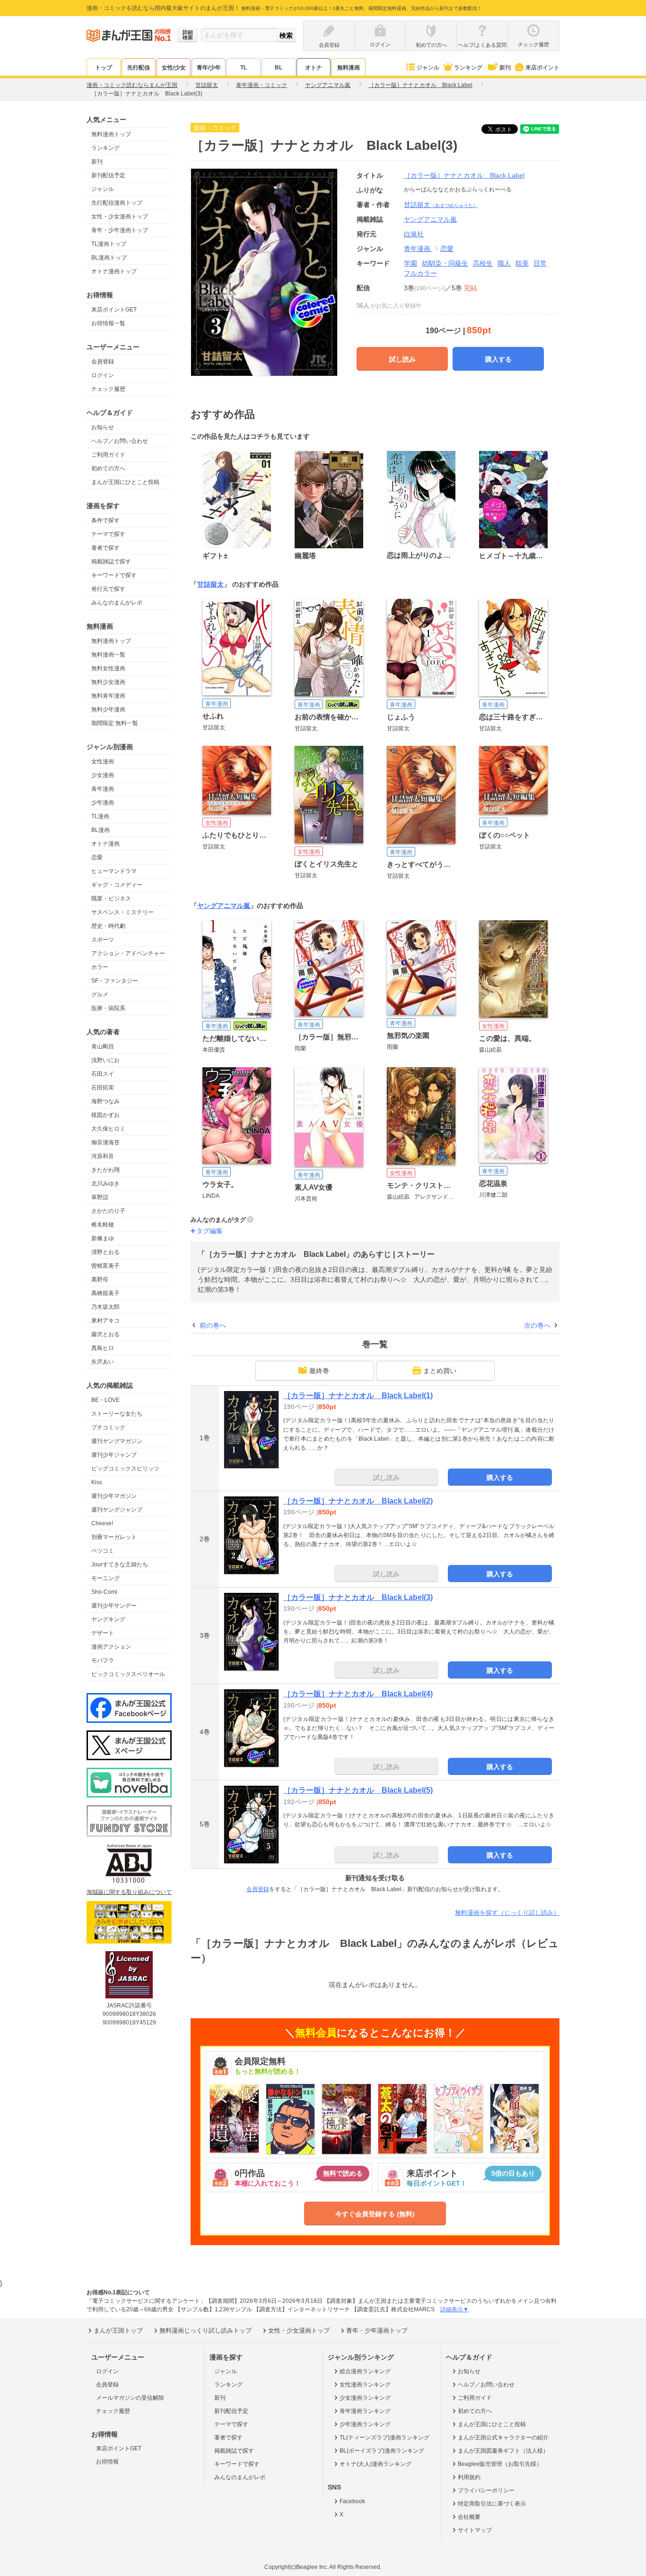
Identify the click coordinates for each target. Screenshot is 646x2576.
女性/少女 (174, 68)
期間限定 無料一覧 (115, 723)
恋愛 (97, 857)
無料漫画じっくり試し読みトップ (205, 2330)
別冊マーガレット (114, 1537)
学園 (410, 263)
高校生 (483, 263)
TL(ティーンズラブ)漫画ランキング (384, 2438)
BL (279, 68)
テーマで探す (108, 534)
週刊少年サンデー (114, 1606)
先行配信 (139, 68)
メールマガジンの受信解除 (130, 2398)
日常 (540, 263)
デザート (103, 1633)
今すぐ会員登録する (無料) (375, 2214)
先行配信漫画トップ (117, 203)
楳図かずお (105, 1115)
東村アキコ (105, 1321)
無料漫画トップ (111, 134)
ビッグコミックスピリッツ (125, 1469)
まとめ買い (440, 1371)
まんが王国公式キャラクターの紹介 (503, 2438)
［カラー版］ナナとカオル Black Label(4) (358, 1694)
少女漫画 (103, 775)
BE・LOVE (105, 1400)
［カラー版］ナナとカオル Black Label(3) (358, 1597)
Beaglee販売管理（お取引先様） (500, 2464)
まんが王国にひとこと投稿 (125, 482)
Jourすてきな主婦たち (120, 1565)
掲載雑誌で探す (111, 562)
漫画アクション (111, 1647)
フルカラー (420, 273)
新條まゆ (103, 1238)
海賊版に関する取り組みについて (129, 1892)
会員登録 (103, 362)
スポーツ (103, 940)
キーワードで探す (114, 575)
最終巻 (319, 1371)
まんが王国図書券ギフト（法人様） (503, 2451)
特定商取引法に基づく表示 (492, 2504)
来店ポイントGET (114, 310)
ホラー (100, 967)
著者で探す (105, 548)
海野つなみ (105, 1101)
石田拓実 (103, 1088)
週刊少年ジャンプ (114, 1455)
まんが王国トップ (118, 2330)
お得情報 (107, 2462)
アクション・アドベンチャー (128, 953)
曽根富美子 (105, 1266)
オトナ (314, 68)
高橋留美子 (105, 1293)
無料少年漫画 (108, 709)
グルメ (100, 994)
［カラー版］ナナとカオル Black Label (464, 175)
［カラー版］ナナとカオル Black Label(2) (358, 1501)
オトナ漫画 (105, 844)
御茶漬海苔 (105, 1142)
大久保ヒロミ (108, 1129)
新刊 (505, 68)
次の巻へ (537, 1325)
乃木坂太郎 (105, 1307)
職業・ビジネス (111, 899)
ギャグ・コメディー (117, 885)
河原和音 (103, 1156)
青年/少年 (209, 68)
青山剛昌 (103, 1046)
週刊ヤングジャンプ (117, 1510)
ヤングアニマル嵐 (224, 906)
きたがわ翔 (105, 1170)
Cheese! (102, 1523)
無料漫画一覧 (108, 655)
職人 (504, 263)
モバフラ (103, 1660)
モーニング (105, 1578)
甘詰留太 (441, 205)
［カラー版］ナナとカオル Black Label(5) (358, 1790)
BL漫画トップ (109, 258)
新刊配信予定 (108, 175)
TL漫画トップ (109, 244)
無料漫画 (349, 68)
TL (244, 68)
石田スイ (103, 1074)
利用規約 (469, 2477)
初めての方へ (108, 468)
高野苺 (100, 1279)
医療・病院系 (108, 1008)
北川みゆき (105, 1184)
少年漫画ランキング (365, 2424)
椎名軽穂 (103, 1225)
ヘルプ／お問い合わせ (120, 441)
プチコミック (108, 1427)
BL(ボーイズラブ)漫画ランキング (382, 2451)
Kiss (97, 1482)
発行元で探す (108, 589)
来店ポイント (542, 68)
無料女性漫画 (108, 668)
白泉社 (414, 234)
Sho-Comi (104, 1592)
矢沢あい (103, 1362)
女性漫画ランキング (365, 2385)
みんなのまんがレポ (117, 603)
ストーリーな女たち (117, 1414)
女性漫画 (103, 761)
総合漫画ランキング (365, 2371)
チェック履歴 (108, 389)
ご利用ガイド (108, 455)
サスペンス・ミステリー (122, 912)
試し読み (402, 359)
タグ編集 (210, 1231)
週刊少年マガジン (114, 1496)
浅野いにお (105, 1060)
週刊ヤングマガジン (117, 1441)
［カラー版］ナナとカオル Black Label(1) (358, 1396)
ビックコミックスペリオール (128, 1674)
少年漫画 (103, 803)
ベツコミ (103, 1551)
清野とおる (105, 1252)
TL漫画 (100, 816)
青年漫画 (103, 789)
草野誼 (100, 1197)
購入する (498, 359)
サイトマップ (475, 2530)
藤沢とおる (105, 1334)
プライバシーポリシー (486, 2490)
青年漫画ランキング (365, 2411)
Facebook (352, 2501)
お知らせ (103, 427)
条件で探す (105, 520)
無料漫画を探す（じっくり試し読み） (507, 1913)
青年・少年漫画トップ (120, 230)
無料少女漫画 (108, 682)
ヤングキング (108, 1619)
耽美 (522, 263)
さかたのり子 (108, 1211)
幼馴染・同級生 (445, 263)
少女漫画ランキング (365, 2398)
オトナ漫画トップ (114, 271)
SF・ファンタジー (115, 981)
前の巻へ (213, 1325)
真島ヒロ (103, 1348)
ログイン (103, 375)
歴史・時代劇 (108, 926)
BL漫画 (100, 830)
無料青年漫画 (108, 696)
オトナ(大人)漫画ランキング (375, 2464)
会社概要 (469, 2517)
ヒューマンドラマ (114, 871)
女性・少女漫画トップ (120, 216)
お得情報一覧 (108, 323)
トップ (104, 68)
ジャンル (428, 68)
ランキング (468, 68)
